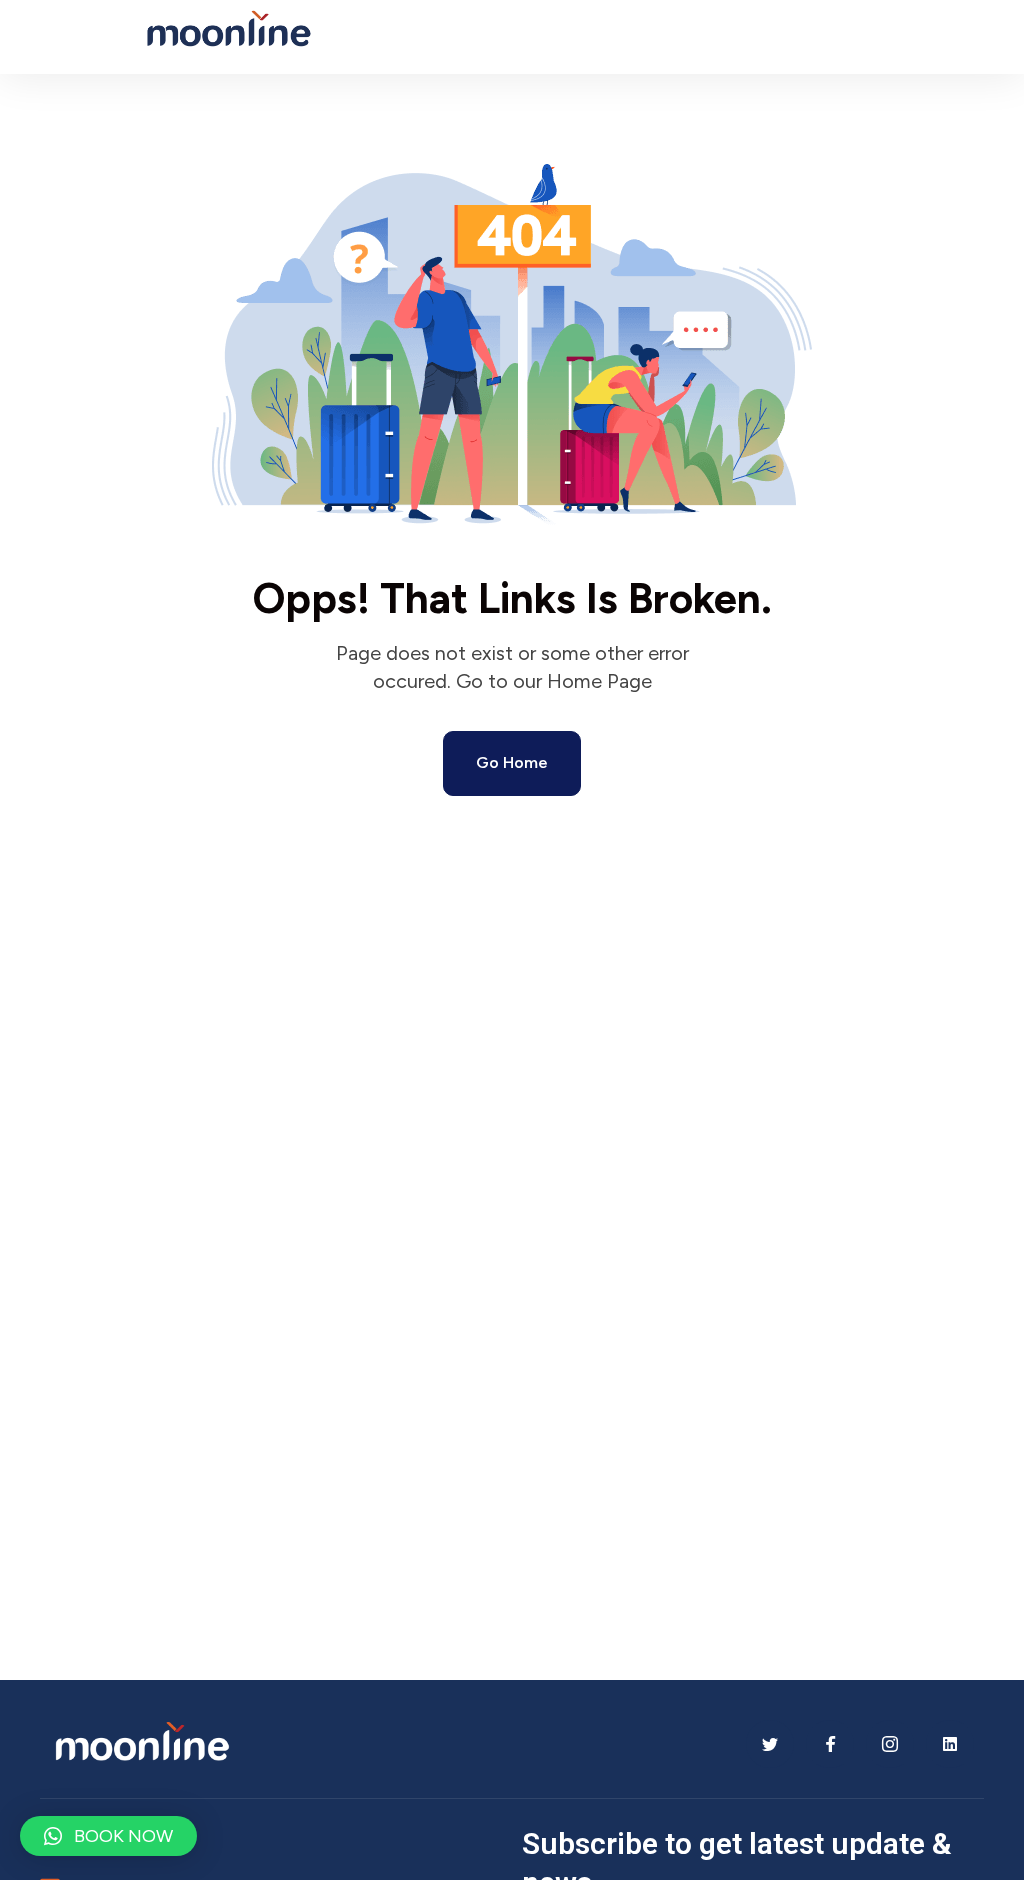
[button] (108, 1836)
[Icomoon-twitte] (770, 1744)
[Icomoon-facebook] (830, 1744)
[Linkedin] (950, 1744)
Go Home (512, 762)
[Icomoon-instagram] (890, 1744)
